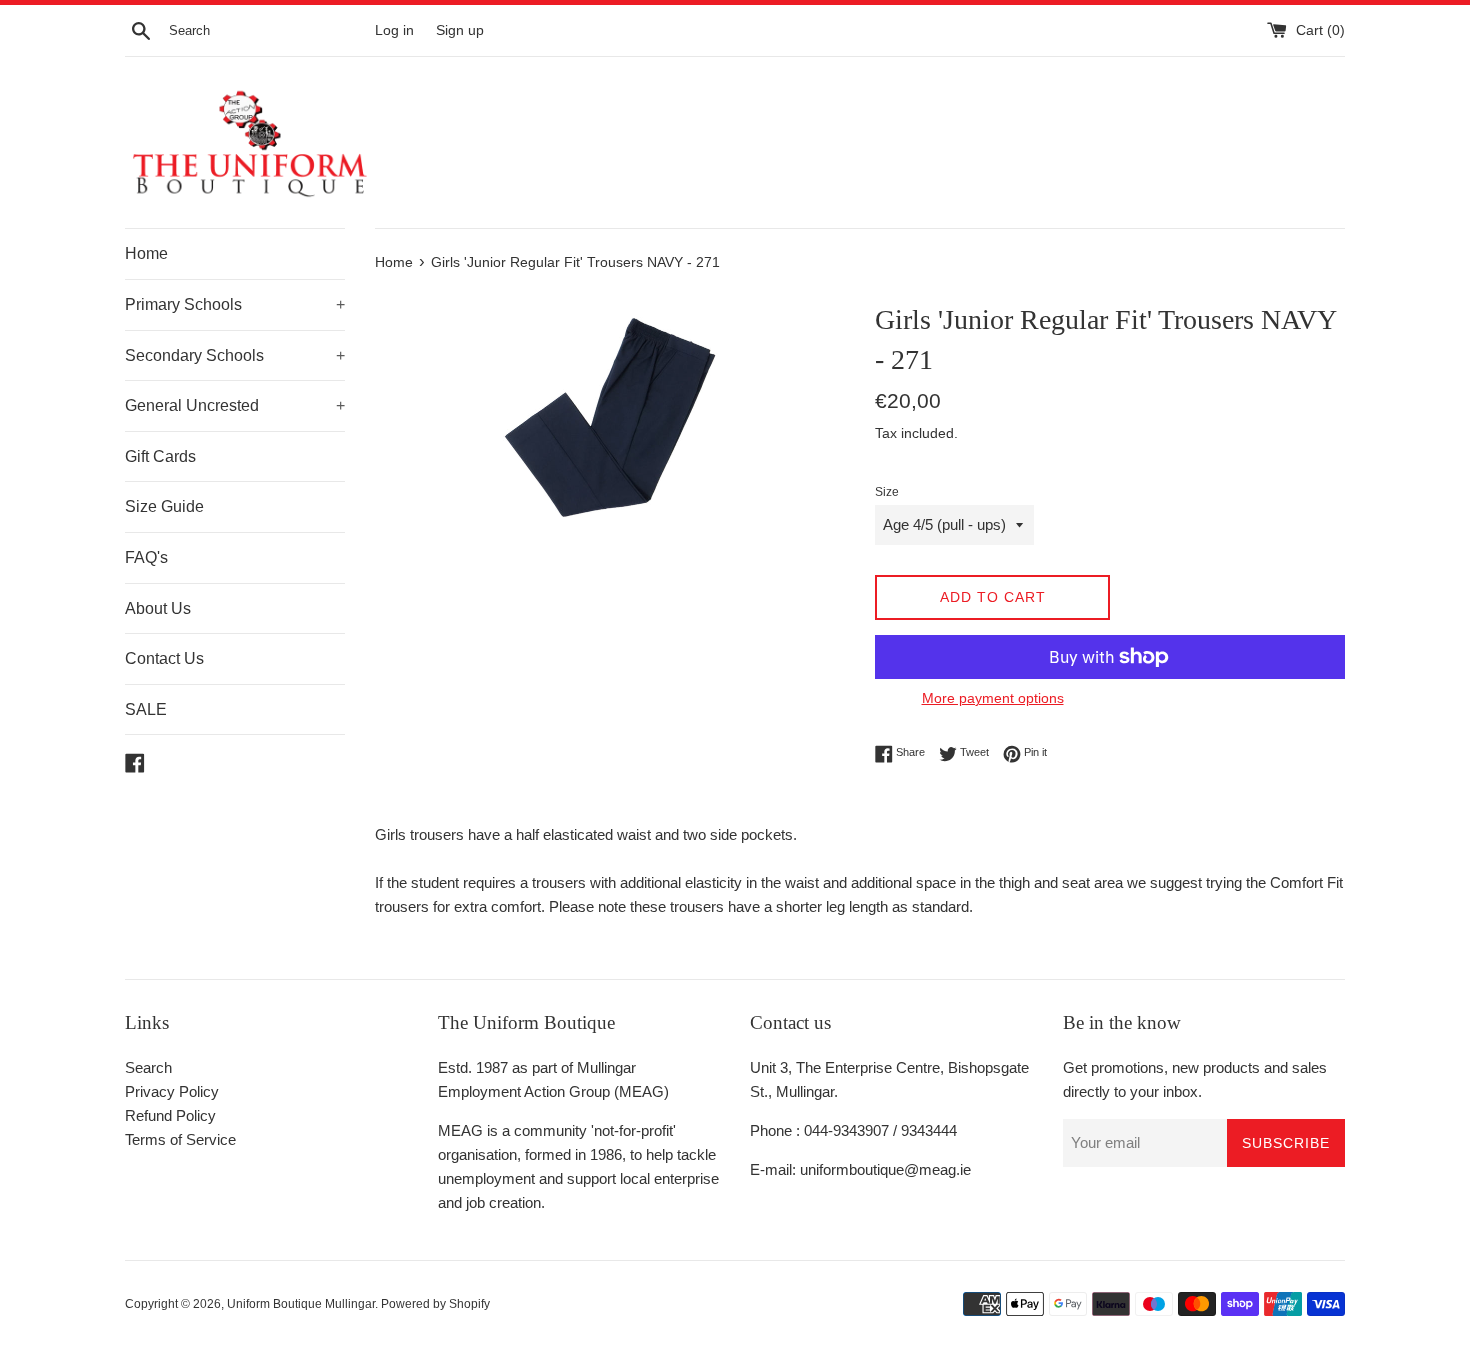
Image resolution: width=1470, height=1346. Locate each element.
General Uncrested (235, 405)
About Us (158, 608)
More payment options (993, 698)
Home (146, 253)
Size (887, 492)
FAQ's (146, 557)
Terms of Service (180, 1139)
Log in (394, 30)
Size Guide (164, 506)
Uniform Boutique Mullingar (301, 1304)
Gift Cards (160, 456)
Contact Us (164, 658)
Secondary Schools (235, 355)
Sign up (460, 30)
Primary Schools (235, 304)
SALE (146, 709)
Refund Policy (170, 1115)
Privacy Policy (172, 1091)
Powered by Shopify (435, 1304)
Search (148, 1067)
